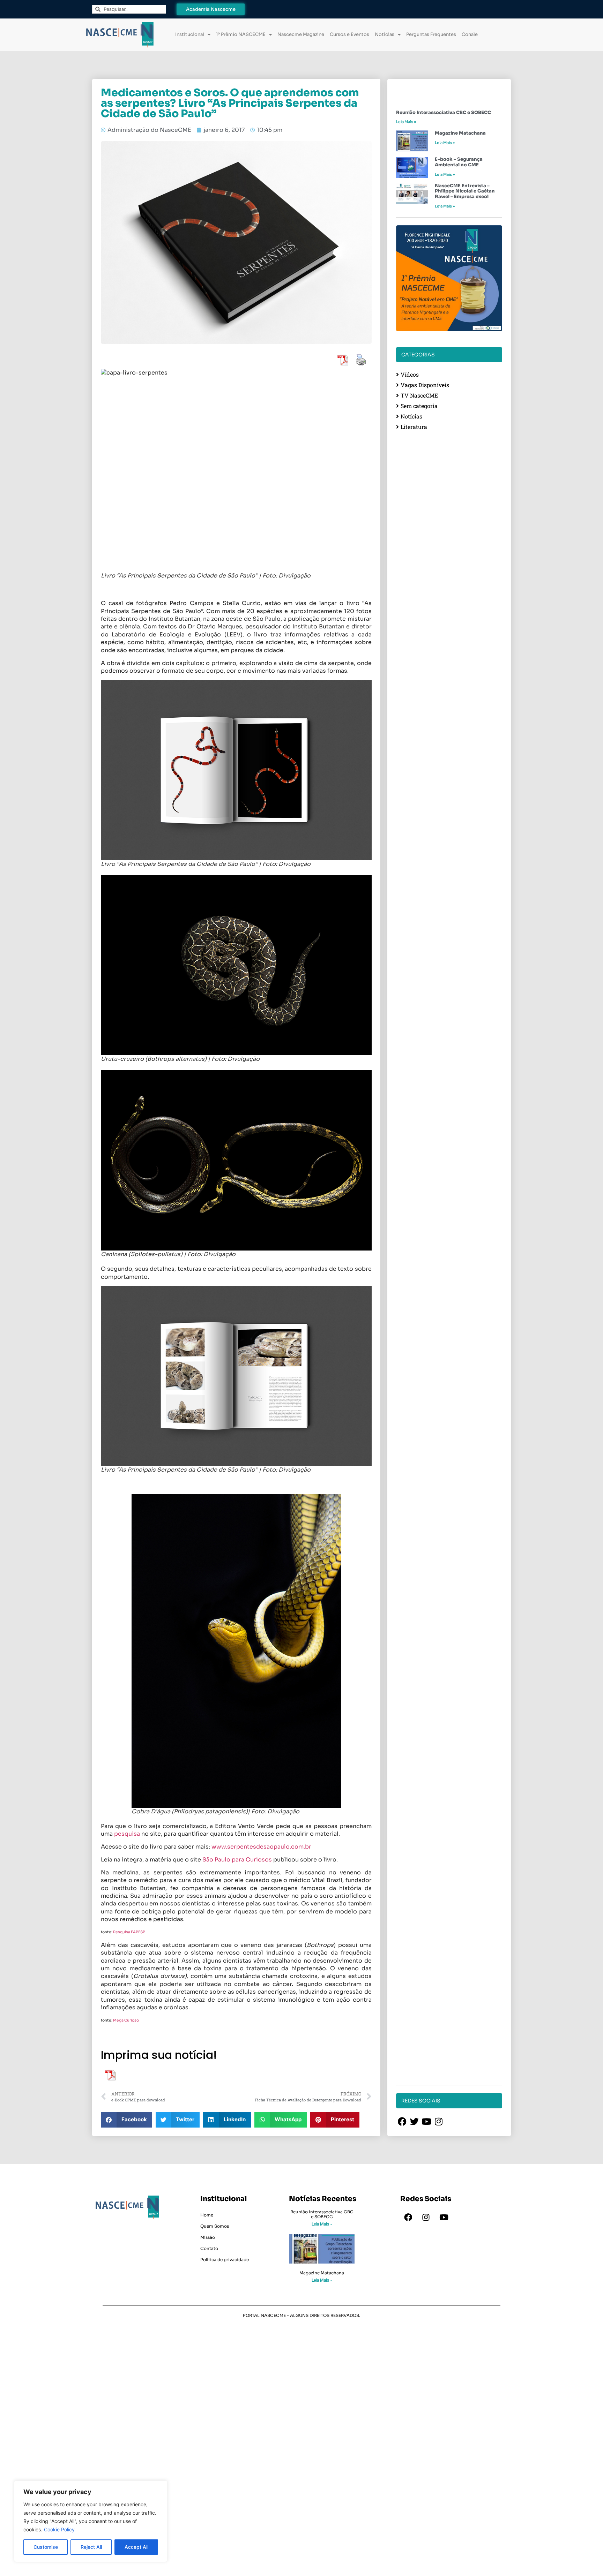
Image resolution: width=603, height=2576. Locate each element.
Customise (46, 2547)
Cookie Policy (59, 2529)
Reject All (91, 2547)
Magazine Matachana (460, 133)
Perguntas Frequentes (431, 34)
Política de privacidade (225, 2260)
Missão (208, 2237)
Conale (470, 34)
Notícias (385, 34)
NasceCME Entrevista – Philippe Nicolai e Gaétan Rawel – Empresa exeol (465, 191)
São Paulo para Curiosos (238, 1860)
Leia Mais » (406, 122)
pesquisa (127, 1834)
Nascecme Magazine (301, 34)
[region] (91, 2521)
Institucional (190, 34)
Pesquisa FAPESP (129, 1932)
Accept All (136, 2547)
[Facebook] (408, 2218)
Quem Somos (215, 2226)
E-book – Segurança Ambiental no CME (459, 162)
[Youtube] (444, 2218)
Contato (209, 2248)
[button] (126, 2120)
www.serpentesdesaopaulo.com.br (262, 1847)
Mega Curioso (126, 2020)
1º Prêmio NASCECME (241, 34)
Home (207, 2215)
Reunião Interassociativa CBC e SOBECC (444, 112)
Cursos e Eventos (349, 34)
